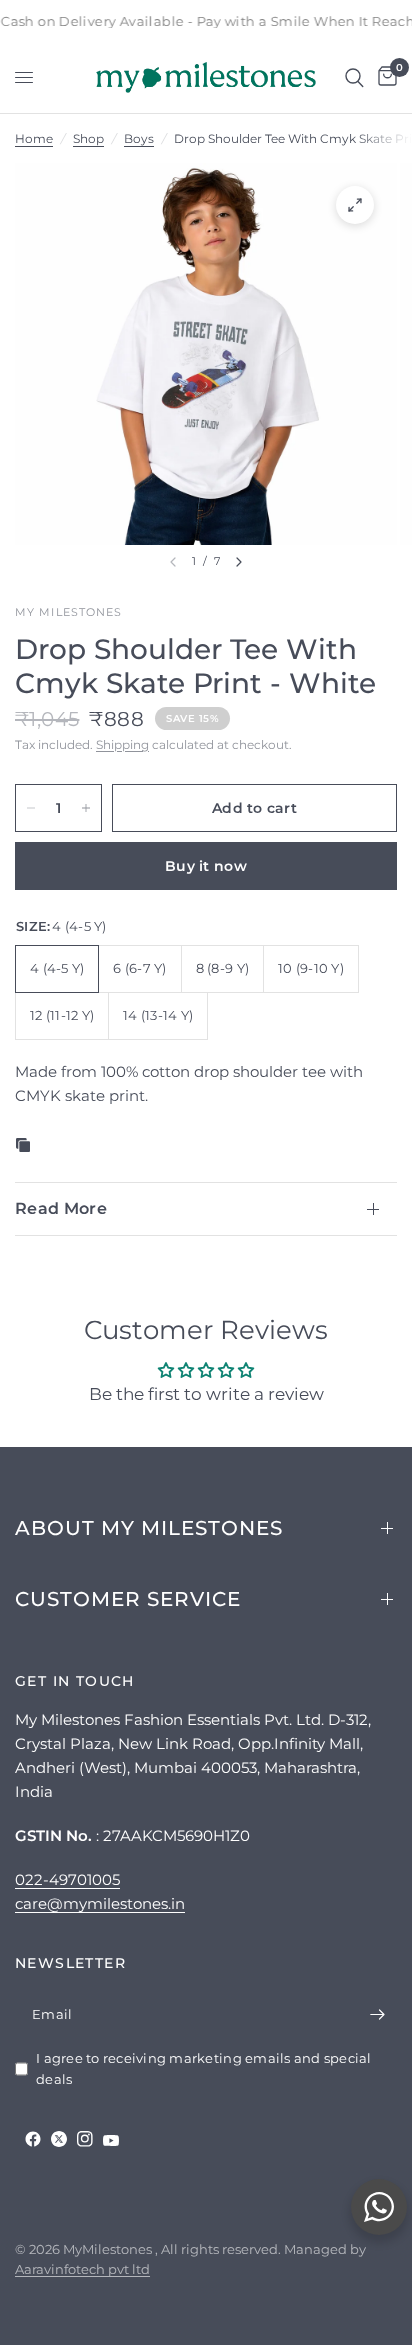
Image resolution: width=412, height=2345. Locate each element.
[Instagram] (85, 2139)
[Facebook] (33, 2139)
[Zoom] (355, 205)
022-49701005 (67, 1879)
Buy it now (206, 866)
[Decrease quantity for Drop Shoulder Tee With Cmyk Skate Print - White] (31, 808)
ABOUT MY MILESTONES (149, 1528)
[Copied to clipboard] (27, 1145)
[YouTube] (111, 2140)
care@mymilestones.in (100, 1903)
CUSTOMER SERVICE (128, 1599)
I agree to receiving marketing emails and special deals (204, 2068)
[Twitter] (59, 2139)
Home (34, 138)
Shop (88, 138)
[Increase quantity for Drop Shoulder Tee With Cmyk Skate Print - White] (86, 808)
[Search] (354, 77)
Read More (61, 1208)
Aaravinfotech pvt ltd (82, 2269)
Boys (139, 138)
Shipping (122, 744)
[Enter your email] (377, 2014)
